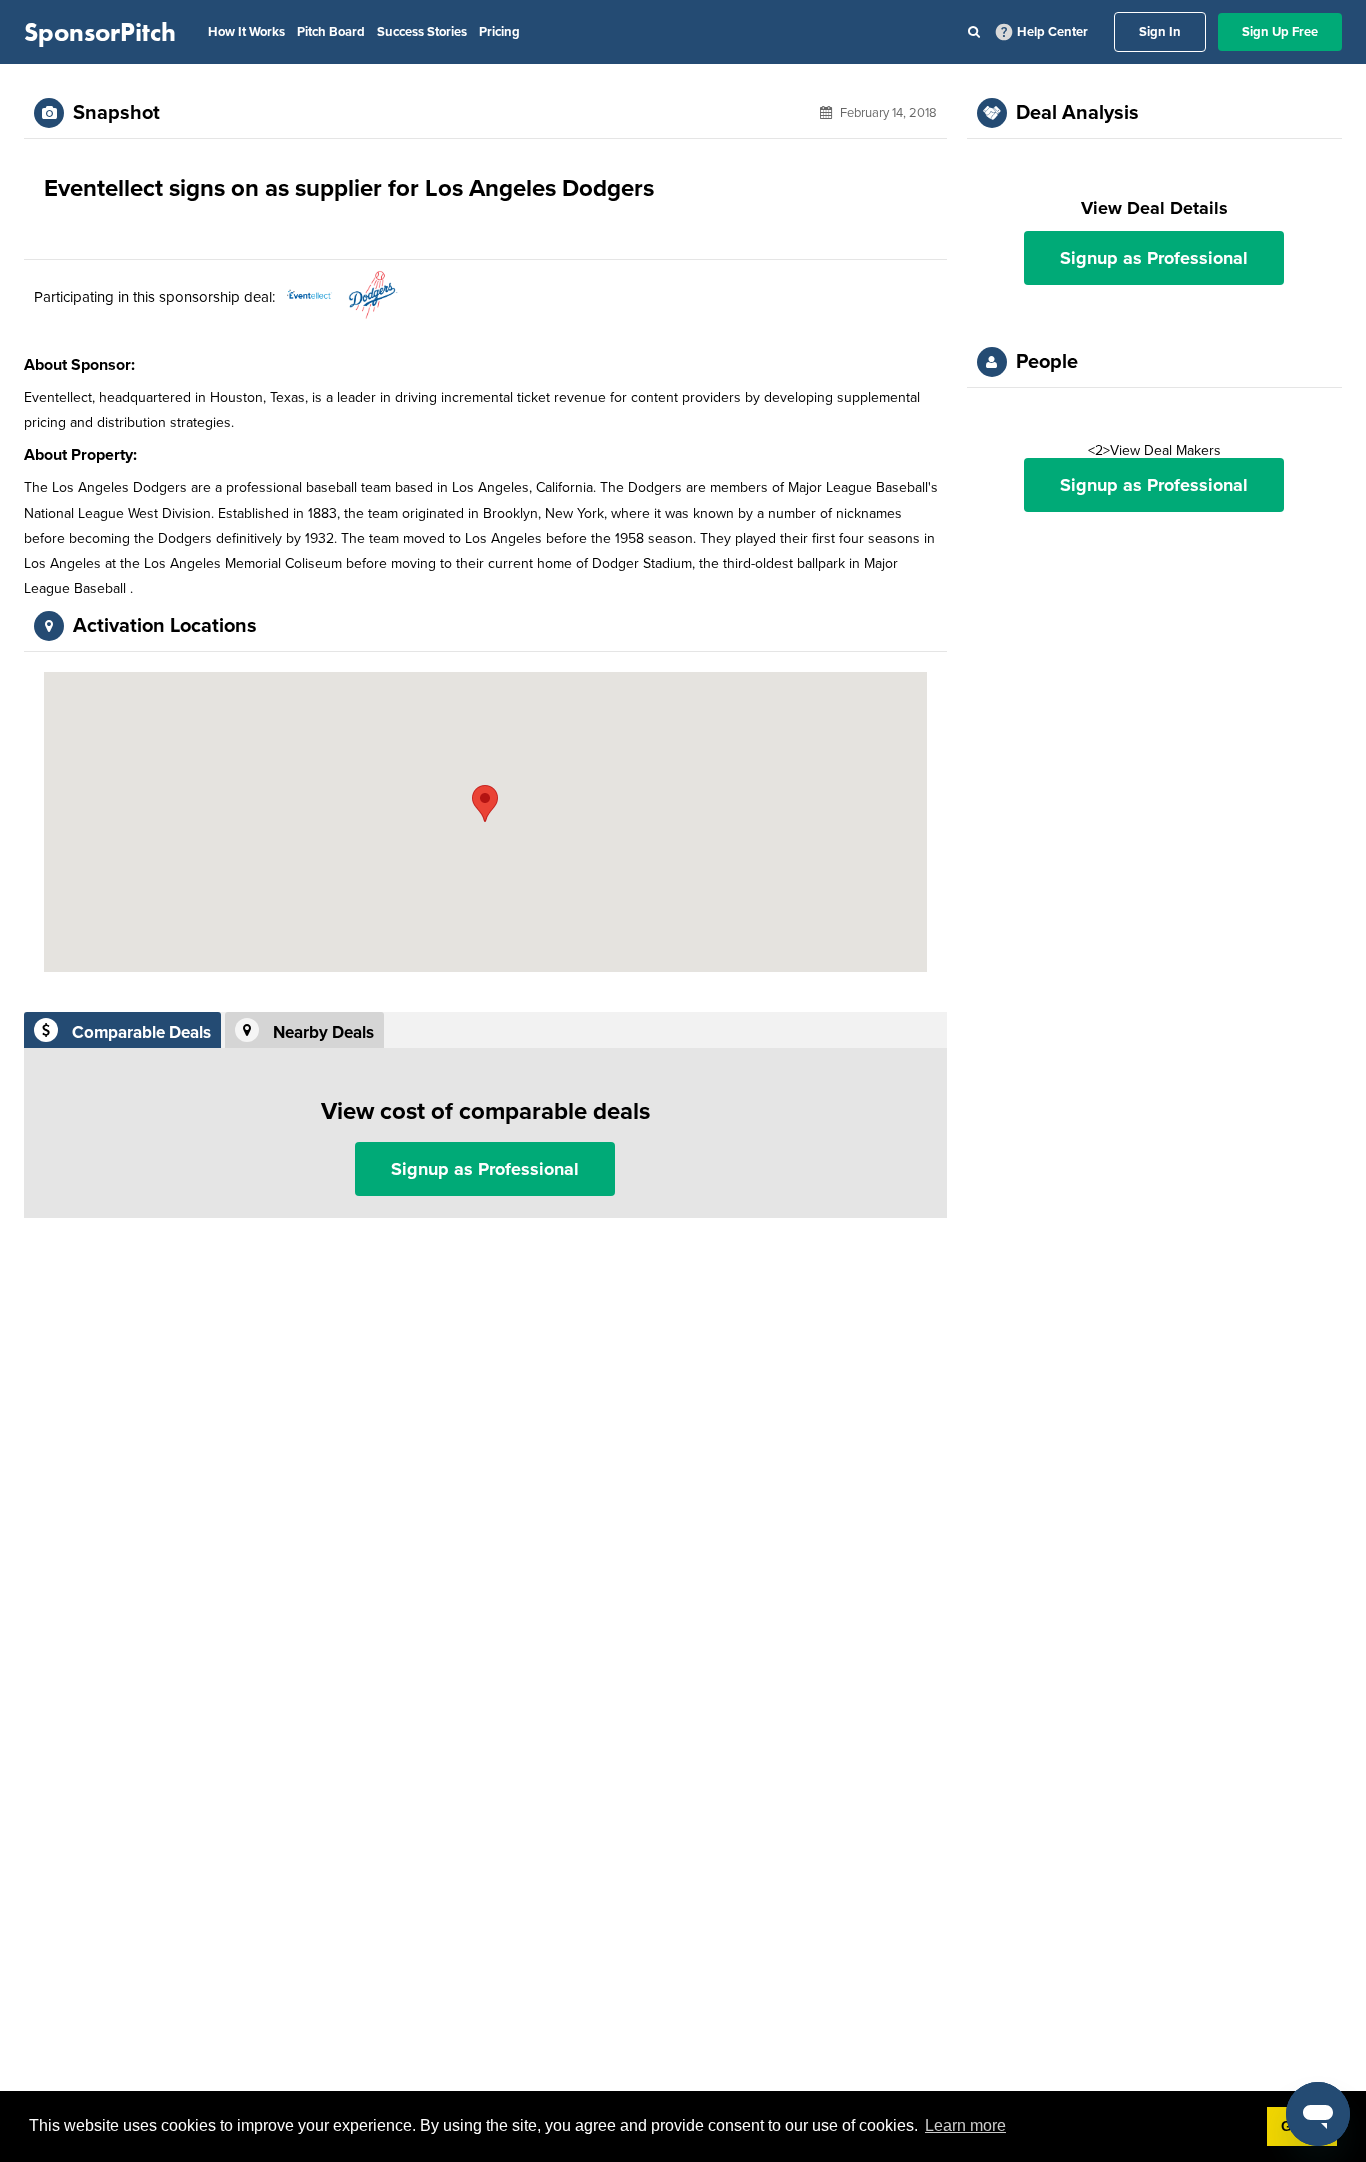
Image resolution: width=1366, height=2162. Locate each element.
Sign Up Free (1280, 32)
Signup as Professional (485, 1169)
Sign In (1160, 32)
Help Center (1052, 32)
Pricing (499, 32)
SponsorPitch (100, 32)
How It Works (246, 32)
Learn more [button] (965, 2125)
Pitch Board (331, 32)
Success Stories (422, 32)
